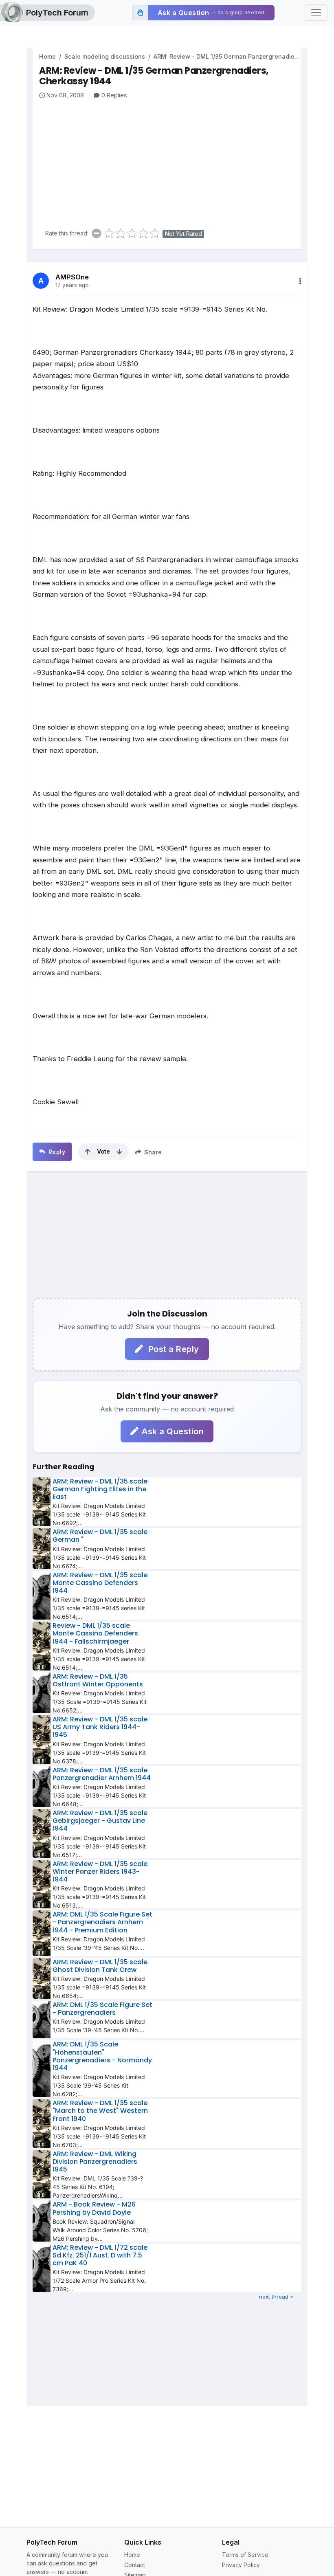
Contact (135, 2565)
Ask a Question (173, 1431)
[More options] (300, 281)
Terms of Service (245, 2555)
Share (152, 1152)
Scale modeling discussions (105, 56)
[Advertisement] (170, 161)
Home (47, 56)
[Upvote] (88, 1152)
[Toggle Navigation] (316, 13)
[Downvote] (119, 1152)
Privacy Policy (241, 2565)
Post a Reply (173, 1349)
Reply (56, 1152)
